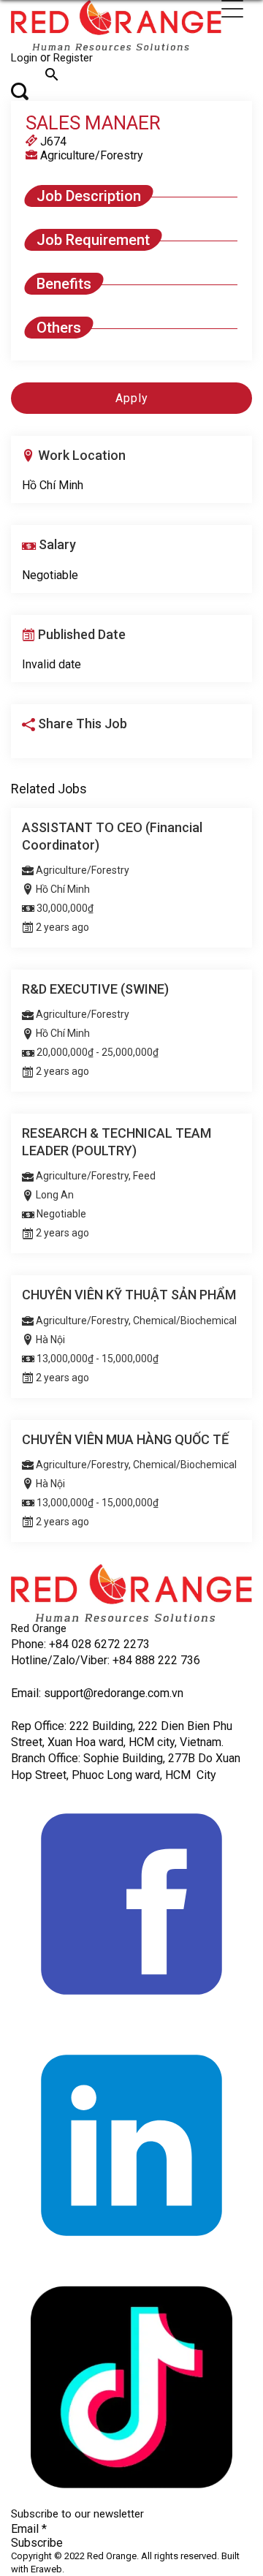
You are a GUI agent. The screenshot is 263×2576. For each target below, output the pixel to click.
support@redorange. (96, 1693)
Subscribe (37, 2543)
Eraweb (46, 2569)
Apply (132, 398)
